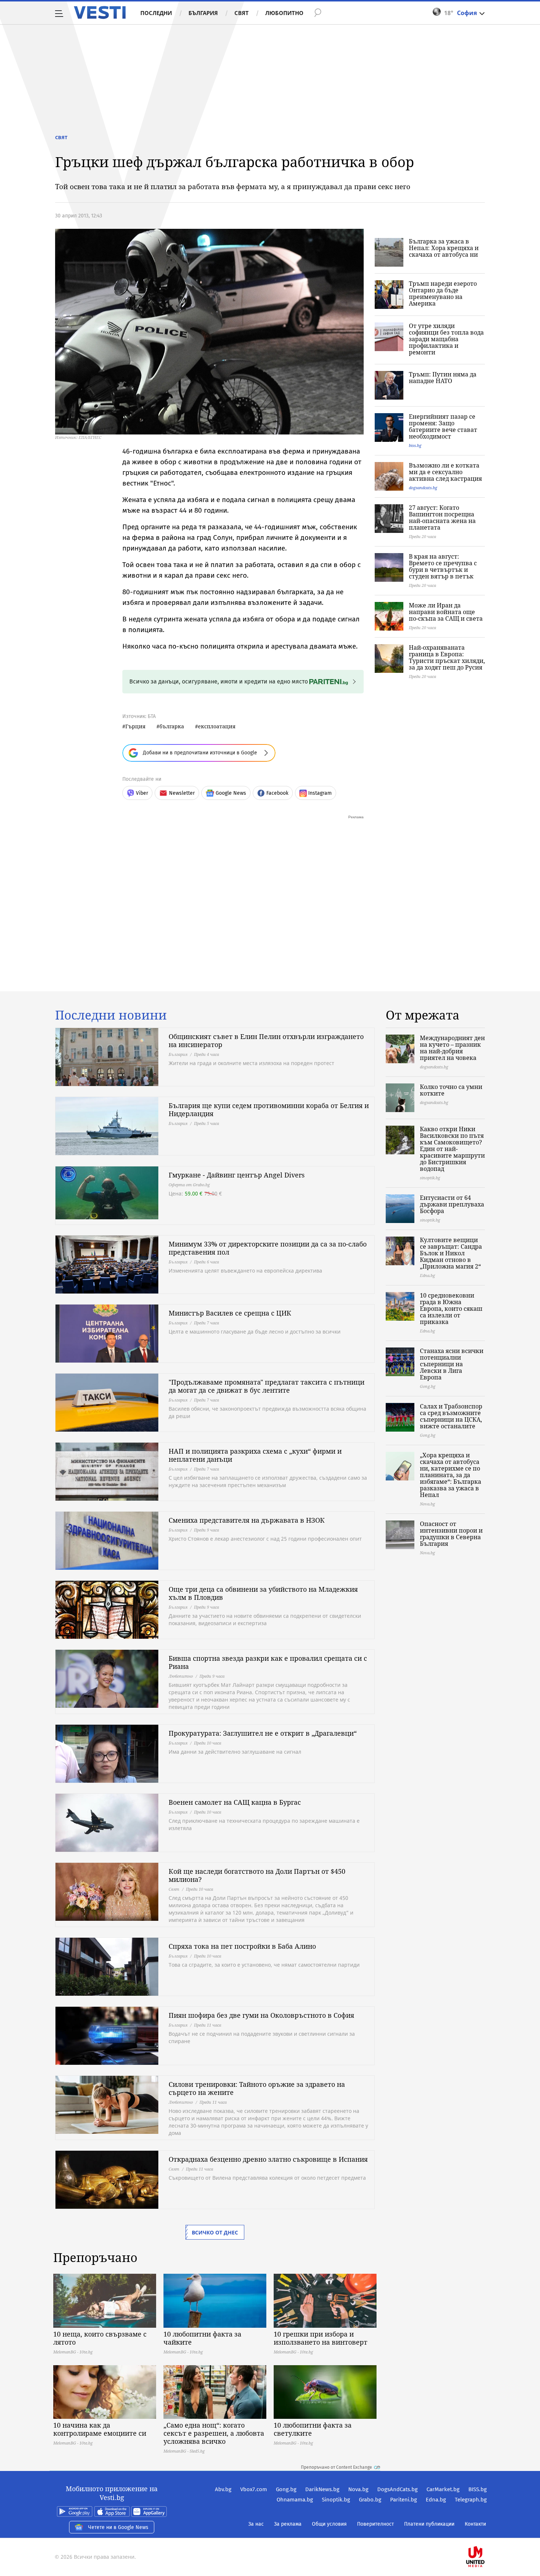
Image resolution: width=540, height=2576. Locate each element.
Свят (242, 13)
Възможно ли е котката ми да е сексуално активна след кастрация (445, 472)
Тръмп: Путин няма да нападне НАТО (443, 378)
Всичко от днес (215, 2232)
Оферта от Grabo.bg (189, 1185)
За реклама (288, 2524)
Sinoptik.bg (336, 2500)
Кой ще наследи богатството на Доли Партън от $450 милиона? (257, 1875)
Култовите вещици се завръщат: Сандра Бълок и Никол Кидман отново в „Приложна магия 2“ (451, 1253)
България (203, 13)
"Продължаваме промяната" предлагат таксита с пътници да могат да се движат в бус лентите (267, 1386)
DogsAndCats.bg (397, 2489)
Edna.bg (436, 2500)
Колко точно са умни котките (451, 1090)
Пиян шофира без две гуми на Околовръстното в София (261, 2015)
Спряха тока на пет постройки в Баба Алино (242, 1946)
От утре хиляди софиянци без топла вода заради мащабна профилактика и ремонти (446, 339)
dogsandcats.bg (423, 488)
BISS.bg (478, 2489)
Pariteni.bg (404, 2500)
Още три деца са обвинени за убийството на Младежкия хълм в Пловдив (263, 1593)
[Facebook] (486, 2533)
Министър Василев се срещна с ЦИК (230, 1313)
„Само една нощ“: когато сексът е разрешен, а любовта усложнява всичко (214, 2433)
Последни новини (111, 1015)
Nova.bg (358, 2489)
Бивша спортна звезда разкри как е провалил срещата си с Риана (268, 1662)
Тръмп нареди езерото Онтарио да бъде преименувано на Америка (443, 293)
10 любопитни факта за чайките (202, 2338)
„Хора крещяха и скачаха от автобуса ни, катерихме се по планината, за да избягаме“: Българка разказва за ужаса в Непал (451, 1475)
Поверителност (375, 2524)
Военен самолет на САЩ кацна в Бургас (235, 1802)
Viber (142, 793)
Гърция (135, 726)
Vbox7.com (254, 2489)
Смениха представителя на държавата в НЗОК (247, 1520)
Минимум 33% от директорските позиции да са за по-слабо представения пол (268, 1248)
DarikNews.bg (322, 2489)
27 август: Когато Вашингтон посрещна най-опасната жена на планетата (442, 517)
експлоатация (217, 726)
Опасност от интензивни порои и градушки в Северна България (451, 1534)
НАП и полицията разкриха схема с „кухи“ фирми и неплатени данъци (255, 1455)
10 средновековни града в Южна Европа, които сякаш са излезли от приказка (451, 1309)
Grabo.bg (370, 2500)
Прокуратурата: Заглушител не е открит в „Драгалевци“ (263, 1733)
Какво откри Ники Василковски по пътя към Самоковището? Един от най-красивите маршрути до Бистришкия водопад (452, 1149)
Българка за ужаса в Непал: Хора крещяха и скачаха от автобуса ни (444, 248)
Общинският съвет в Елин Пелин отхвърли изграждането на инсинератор (266, 1040)
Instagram (320, 793)
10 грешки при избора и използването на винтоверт (321, 2338)
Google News (231, 793)
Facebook (277, 793)
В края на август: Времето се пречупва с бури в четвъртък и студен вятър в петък (443, 566)
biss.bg (415, 445)
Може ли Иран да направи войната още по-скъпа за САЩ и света (446, 612)
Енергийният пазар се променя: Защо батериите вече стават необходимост (443, 426)
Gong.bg (286, 2489)
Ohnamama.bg (295, 2500)
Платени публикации (429, 2524)
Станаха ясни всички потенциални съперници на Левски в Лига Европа (452, 1364)
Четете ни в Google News (118, 2527)
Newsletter (182, 793)
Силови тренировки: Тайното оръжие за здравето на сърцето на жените (257, 2088)
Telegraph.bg (471, 2500)
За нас (256, 2524)
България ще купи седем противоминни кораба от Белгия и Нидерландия (269, 1110)
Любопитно (284, 13)
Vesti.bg (100, 12)
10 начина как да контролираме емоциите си (100, 2429)
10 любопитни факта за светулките (313, 2429)
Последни (156, 13)
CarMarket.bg (443, 2489)
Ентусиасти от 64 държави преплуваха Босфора (452, 1204)
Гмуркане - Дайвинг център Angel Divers (237, 1175)
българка (172, 726)
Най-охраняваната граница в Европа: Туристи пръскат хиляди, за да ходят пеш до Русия (447, 657)
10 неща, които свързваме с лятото (100, 2338)
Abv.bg (223, 2489)
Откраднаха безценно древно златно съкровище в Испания (268, 2159)
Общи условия (329, 2524)
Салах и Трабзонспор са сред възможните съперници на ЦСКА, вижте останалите (451, 1416)
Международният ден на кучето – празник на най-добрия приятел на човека (452, 1048)
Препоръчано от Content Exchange (336, 2467)
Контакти (475, 2524)
